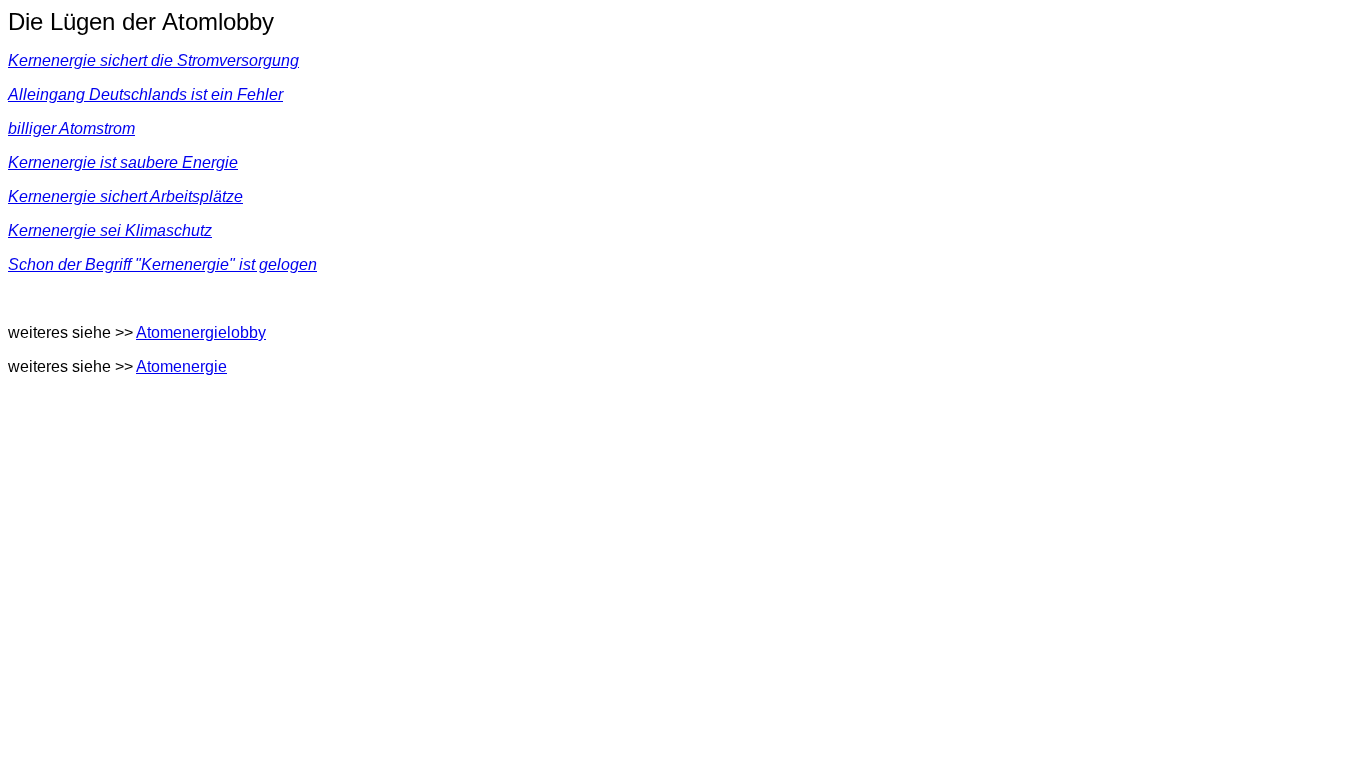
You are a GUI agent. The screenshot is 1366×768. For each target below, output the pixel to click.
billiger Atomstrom (71, 128)
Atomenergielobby (201, 332)
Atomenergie (181, 366)
